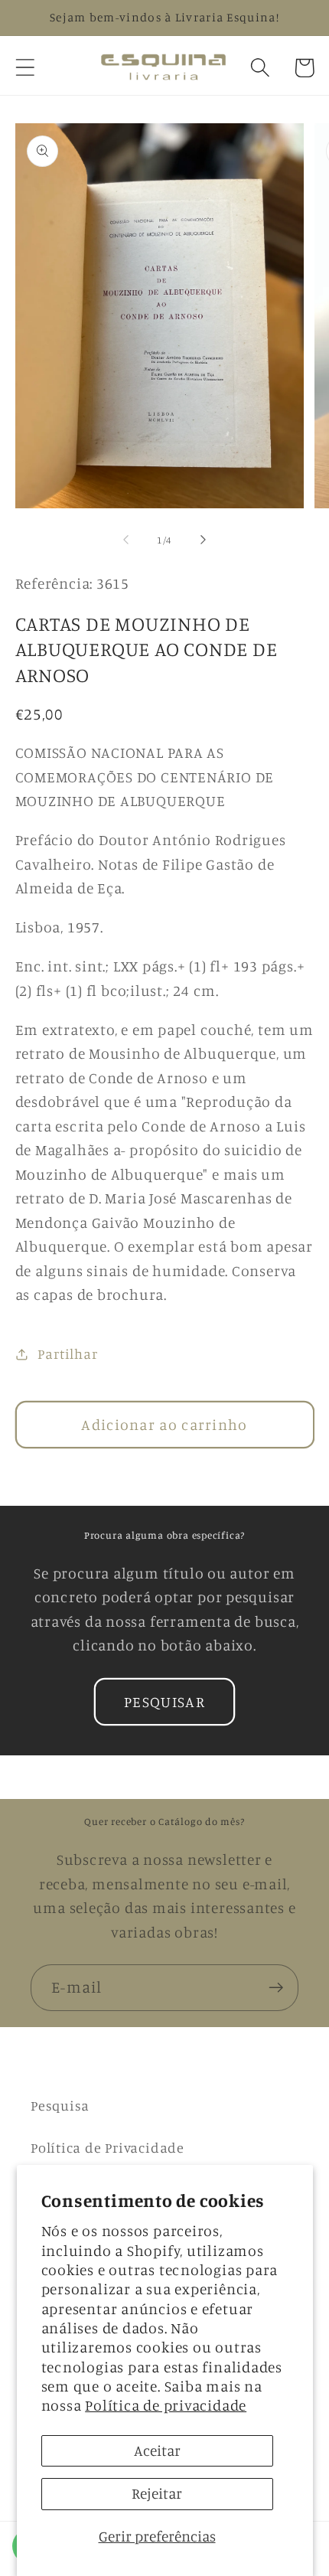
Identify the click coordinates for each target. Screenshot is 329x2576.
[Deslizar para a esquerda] (125, 540)
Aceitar (157, 2450)
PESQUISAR (164, 1702)
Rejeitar (157, 2493)
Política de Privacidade (107, 2147)
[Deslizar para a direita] (204, 540)
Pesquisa (60, 2105)
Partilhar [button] (67, 1353)
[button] (25, 68)
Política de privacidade (166, 2405)
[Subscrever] (276, 1988)
